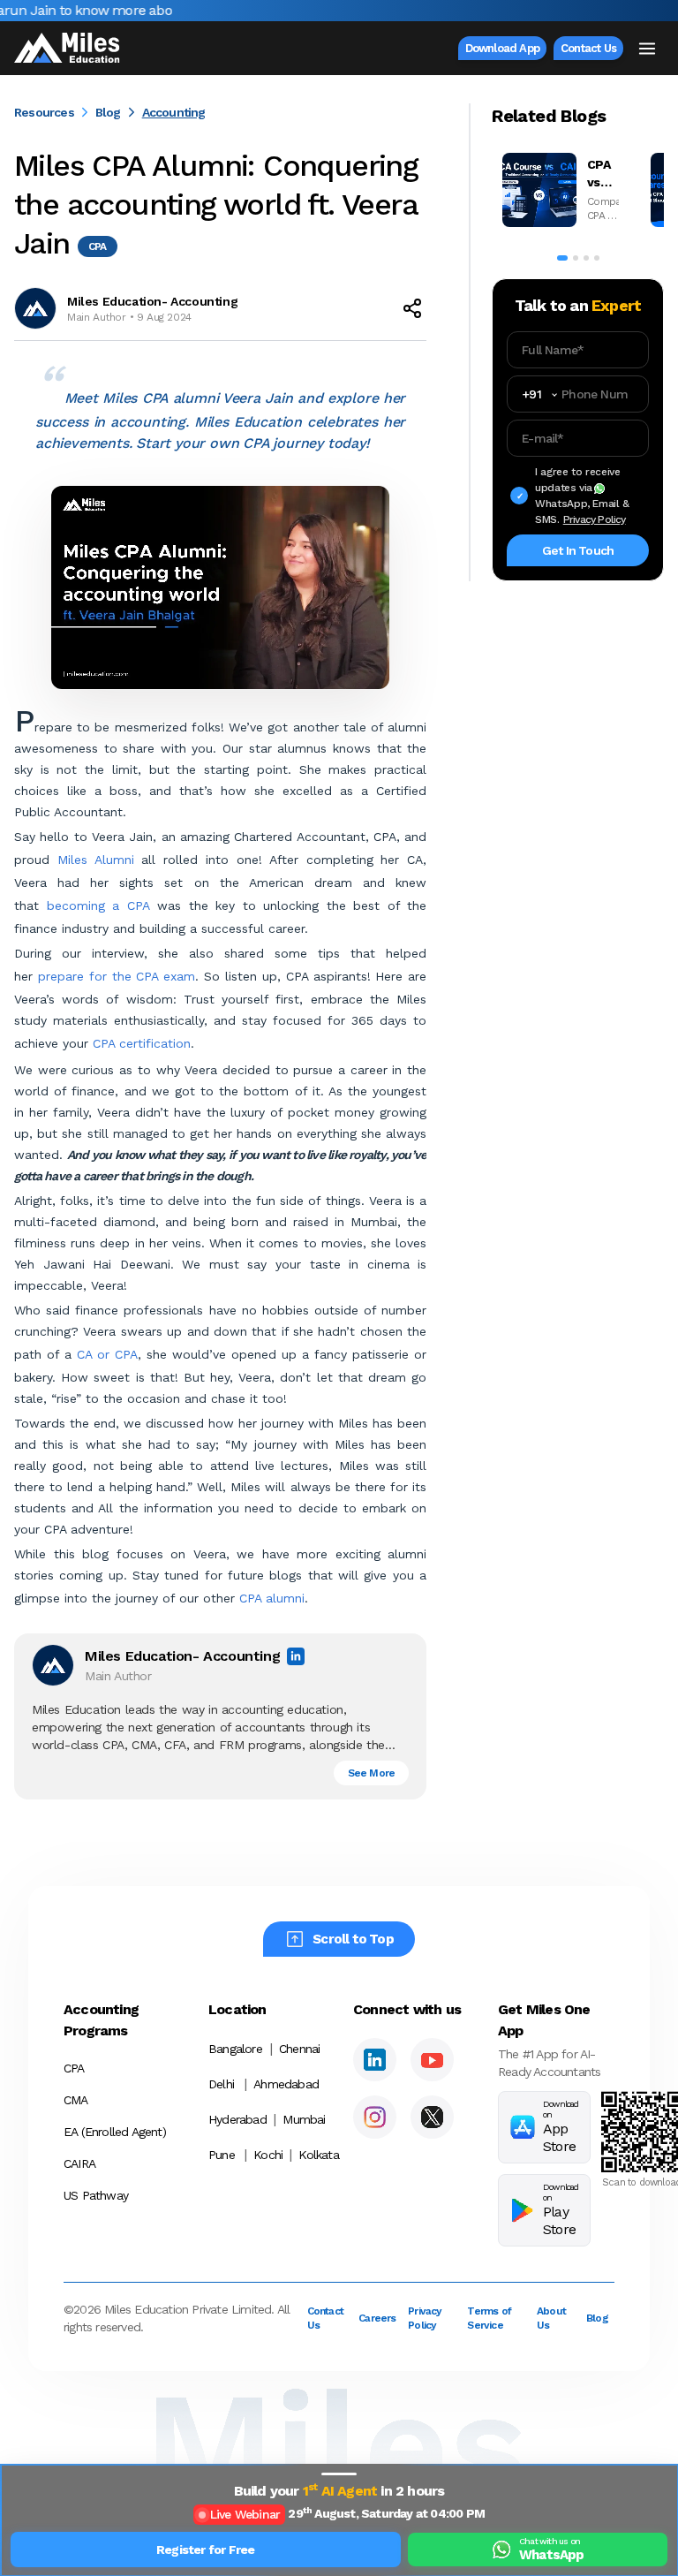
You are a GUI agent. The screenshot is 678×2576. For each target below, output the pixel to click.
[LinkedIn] (375, 2060)
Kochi (267, 2155)
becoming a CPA (94, 905)
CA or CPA (107, 1354)
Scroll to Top (353, 1939)
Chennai (299, 2049)
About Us (551, 2318)
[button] (339, 2474)
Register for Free (205, 2549)
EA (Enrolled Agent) (115, 2132)
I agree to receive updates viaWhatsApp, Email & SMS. (582, 496)
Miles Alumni (96, 860)
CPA (74, 2068)
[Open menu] (647, 49)
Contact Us (588, 48)
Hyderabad (237, 2119)
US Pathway (96, 2195)
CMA (76, 2100)
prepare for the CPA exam (117, 976)
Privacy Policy (595, 519)
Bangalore (235, 2049)
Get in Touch (578, 550)
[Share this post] (412, 308)
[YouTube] (432, 2060)
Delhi (221, 2084)
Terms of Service (489, 2318)
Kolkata (313, 2155)
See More (372, 1773)
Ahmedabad (286, 2084)
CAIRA (79, 2163)
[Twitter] (432, 2117)
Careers (373, 2318)
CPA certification (139, 1043)
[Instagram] (375, 2117)
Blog (108, 112)
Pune (222, 2155)
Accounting (174, 112)
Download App (502, 48)
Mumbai (304, 2119)
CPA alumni (270, 1598)
